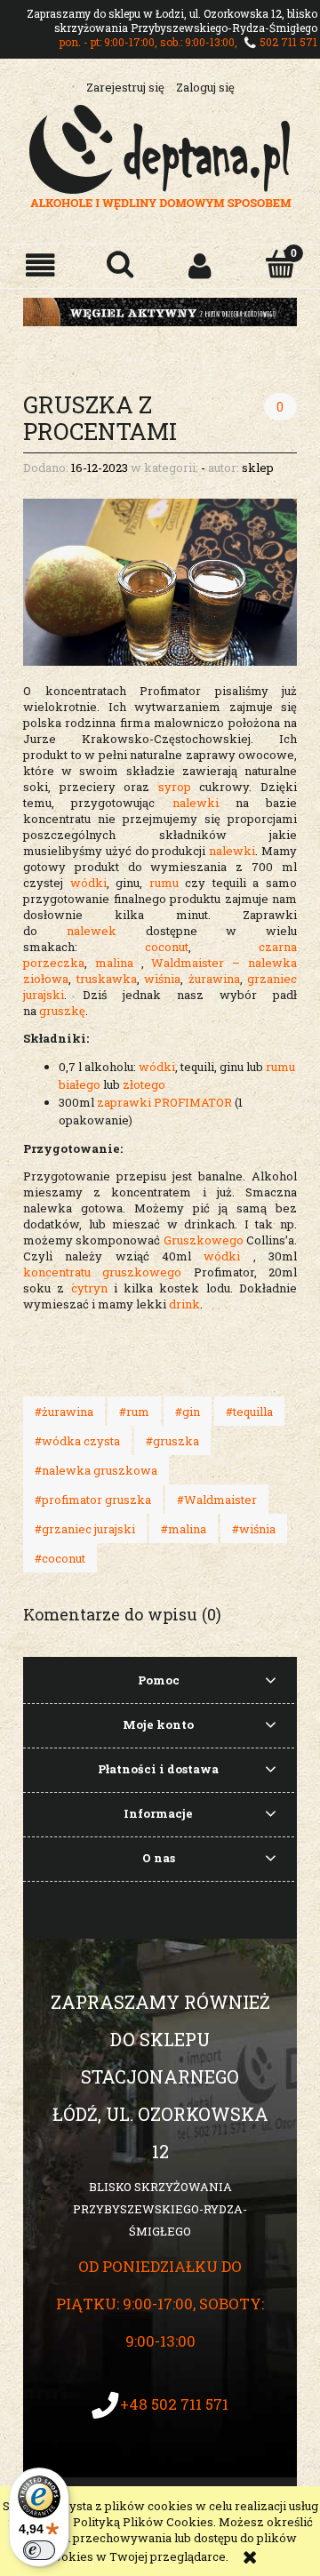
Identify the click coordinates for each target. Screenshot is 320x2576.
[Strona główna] (160, 155)
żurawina (214, 979)
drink (184, 1304)
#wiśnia (254, 1529)
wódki (88, 883)
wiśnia (162, 979)
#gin (188, 1412)
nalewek (92, 931)
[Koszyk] (280, 264)
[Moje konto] (200, 265)
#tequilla (249, 1412)
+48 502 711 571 (174, 2404)
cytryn (89, 1288)
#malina (184, 1529)
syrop (179, 787)
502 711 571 (288, 42)
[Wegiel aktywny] (160, 310)
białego (80, 1084)
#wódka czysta (77, 1441)
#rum (134, 1412)
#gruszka (172, 1441)
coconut (167, 947)
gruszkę (62, 1011)
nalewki (204, 803)
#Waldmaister (217, 1500)
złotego (144, 1084)
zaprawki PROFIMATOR (164, 1102)
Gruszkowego (204, 1240)
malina (114, 963)
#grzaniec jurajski (85, 1529)
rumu (164, 883)
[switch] (39, 2550)
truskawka (107, 979)
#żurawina (64, 1412)
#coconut (60, 1558)
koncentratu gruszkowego (108, 1272)
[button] (40, 265)
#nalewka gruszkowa (96, 1470)
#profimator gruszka (93, 1500)
